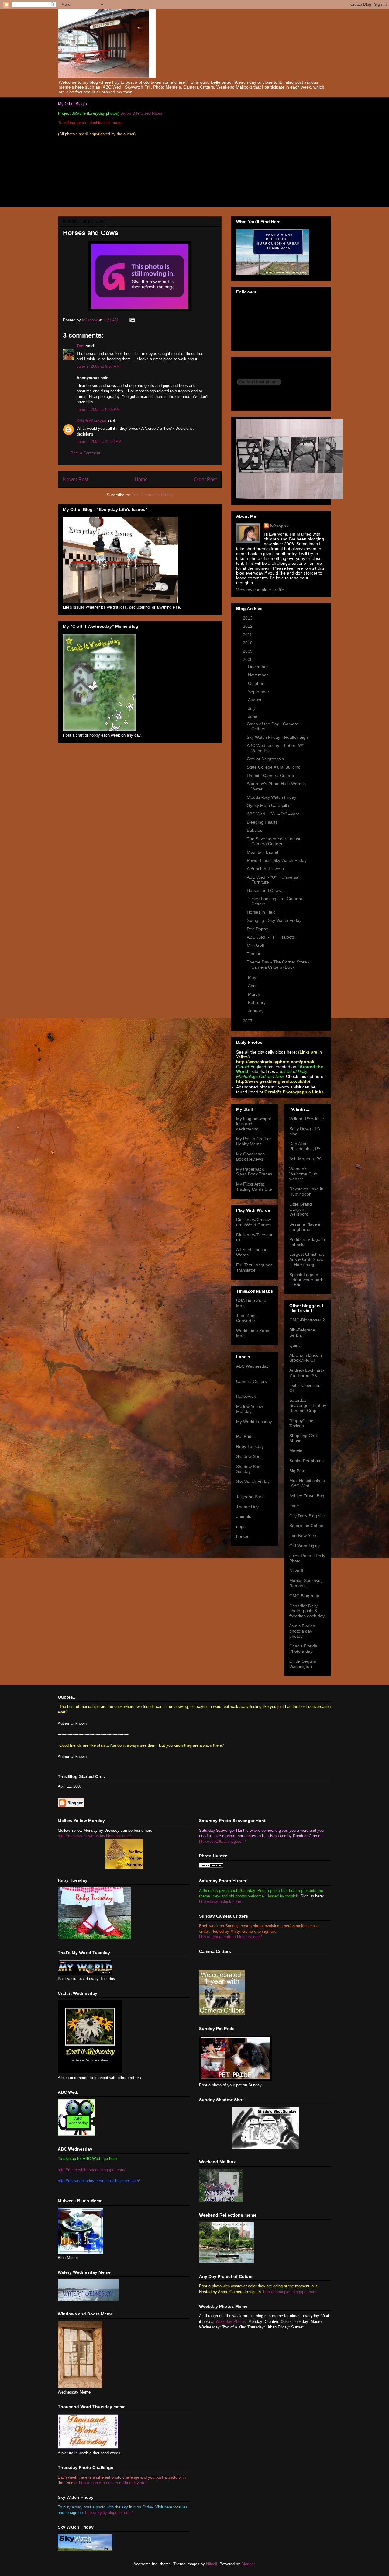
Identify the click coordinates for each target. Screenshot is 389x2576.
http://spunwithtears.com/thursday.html (113, 2483)
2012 (248, 626)
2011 (248, 634)
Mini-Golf (255, 945)
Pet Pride (245, 1436)
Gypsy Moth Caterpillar (269, 805)
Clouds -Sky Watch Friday (272, 797)
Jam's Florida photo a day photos (302, 1631)
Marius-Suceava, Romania (306, 1583)
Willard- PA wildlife (307, 1119)
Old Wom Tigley (305, 1546)
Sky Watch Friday (253, 1481)
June (253, 717)
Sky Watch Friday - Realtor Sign (277, 737)
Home (141, 479)
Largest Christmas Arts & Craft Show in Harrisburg (307, 1259)
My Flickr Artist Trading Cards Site (254, 1187)
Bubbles (255, 830)
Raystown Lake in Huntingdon (306, 1191)
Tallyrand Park (250, 1497)
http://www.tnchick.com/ (220, 1902)
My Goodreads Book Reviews (250, 1156)
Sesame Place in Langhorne (305, 1227)
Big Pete (297, 1471)
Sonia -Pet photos (306, 1461)
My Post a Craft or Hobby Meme (254, 1141)
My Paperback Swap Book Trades (254, 1172)
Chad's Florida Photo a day (303, 1649)
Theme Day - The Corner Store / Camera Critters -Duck (278, 965)
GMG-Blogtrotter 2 (307, 1320)
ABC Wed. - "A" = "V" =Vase (273, 814)
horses (243, 1536)
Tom (81, 346)
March (255, 994)
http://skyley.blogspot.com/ (109, 2513)
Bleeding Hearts (262, 822)
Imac (294, 1506)
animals (244, 1516)
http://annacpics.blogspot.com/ (290, 2292)
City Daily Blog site (307, 1516)
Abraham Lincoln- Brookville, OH (306, 1358)
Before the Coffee (306, 1526)
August (255, 700)
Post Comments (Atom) (152, 495)
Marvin (296, 1451)
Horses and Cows (264, 890)
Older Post (205, 479)
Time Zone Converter (246, 1318)
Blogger (248, 2564)
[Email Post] (132, 320)
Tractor (254, 954)
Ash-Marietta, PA (305, 1159)
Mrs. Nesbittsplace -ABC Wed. (307, 1483)
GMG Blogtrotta (304, 1596)
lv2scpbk (279, 526)
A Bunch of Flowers (265, 869)
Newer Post (76, 479)
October (256, 683)
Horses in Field (261, 912)
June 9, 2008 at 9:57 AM (98, 366)
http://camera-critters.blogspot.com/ (231, 1937)
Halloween (246, 1396)
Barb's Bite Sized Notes (141, 113)
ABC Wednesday (252, 1366)
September (259, 692)
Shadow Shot (249, 1456)
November (259, 675)
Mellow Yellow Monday (250, 1409)
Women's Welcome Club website (303, 1174)
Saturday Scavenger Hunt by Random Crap (308, 1405)
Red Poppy (257, 929)
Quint (294, 1345)
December (259, 667)
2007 (248, 1021)
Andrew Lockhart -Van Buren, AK (307, 1373)
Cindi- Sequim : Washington (304, 1664)
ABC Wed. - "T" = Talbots (271, 937)
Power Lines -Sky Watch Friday (277, 860)
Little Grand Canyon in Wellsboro (301, 1209)
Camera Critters (251, 1381)
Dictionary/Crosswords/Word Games (254, 1222)
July (252, 708)
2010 (248, 643)
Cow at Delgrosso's (265, 759)
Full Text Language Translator (255, 1267)
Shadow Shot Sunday (249, 1469)
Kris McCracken (91, 421)
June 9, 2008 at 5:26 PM (98, 410)
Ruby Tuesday (250, 1446)
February (257, 1002)
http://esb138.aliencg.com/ (222, 1841)
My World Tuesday (254, 1422)
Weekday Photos (231, 2322)
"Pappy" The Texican (301, 1423)
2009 (248, 651)
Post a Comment (85, 453)
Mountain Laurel (262, 852)
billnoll (212, 2564)
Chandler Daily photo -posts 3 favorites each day (307, 1611)
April (253, 986)
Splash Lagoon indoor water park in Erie (306, 1280)
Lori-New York (303, 1536)
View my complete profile (260, 590)
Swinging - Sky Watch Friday (274, 920)
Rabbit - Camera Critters (270, 776)
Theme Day (247, 1507)
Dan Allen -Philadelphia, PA (305, 1146)
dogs (241, 1526)
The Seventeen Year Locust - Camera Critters (275, 841)
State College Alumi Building (274, 767)
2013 (248, 618)
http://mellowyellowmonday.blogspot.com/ (94, 1836)
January (256, 1011)
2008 (248, 659)
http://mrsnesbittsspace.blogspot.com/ (92, 2170)
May (253, 977)
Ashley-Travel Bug (307, 1496)
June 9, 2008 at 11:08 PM (99, 441)
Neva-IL (297, 1571)
